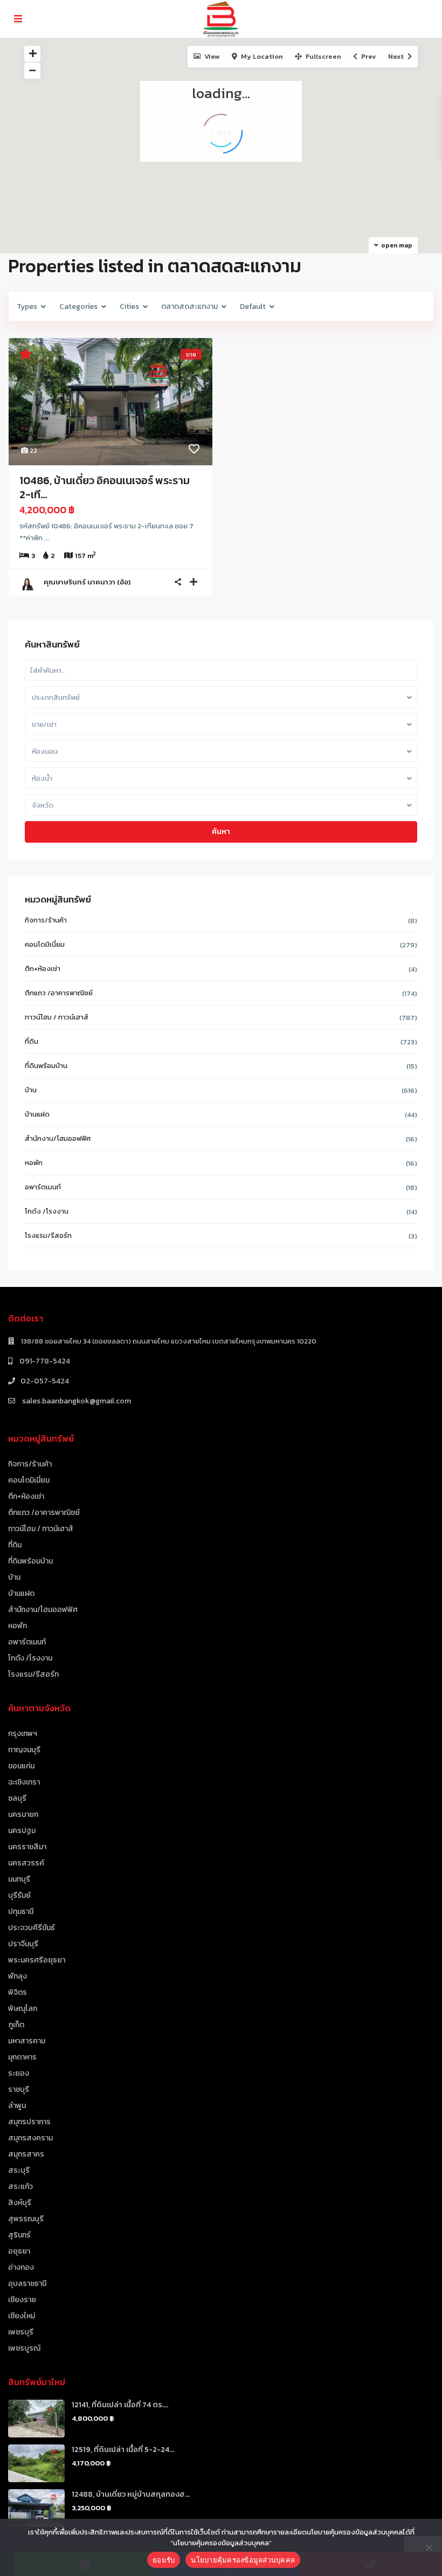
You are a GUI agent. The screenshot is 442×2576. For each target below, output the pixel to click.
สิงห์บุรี (20, 2203)
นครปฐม (22, 1831)
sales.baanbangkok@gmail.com (76, 1401)
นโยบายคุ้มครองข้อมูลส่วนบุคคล (243, 2560)
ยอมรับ (164, 2560)
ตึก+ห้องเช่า (43, 969)
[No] (429, 2547)
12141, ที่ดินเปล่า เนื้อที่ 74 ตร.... (120, 2405)
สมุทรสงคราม (30, 2138)
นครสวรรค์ (26, 1863)
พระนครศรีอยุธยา (37, 1960)
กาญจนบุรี (24, 1750)
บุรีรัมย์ (19, 1895)
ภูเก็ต (16, 2025)
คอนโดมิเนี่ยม (45, 944)
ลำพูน (17, 2106)
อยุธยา (19, 2251)
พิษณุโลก (23, 2009)
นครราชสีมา (27, 1847)
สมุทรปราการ (29, 2122)
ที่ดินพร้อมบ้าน (46, 1066)
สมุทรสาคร (26, 2154)
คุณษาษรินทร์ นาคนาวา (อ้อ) (87, 582)
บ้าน (31, 1090)
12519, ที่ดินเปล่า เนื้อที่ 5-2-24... (123, 2450)
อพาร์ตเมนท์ (43, 1187)
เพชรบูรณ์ (24, 2348)
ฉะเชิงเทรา (24, 1782)
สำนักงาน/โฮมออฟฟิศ (58, 1138)
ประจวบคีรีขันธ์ (32, 1928)
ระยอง (19, 2073)
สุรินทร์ (19, 2235)
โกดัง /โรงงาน (47, 1211)
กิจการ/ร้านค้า (46, 920)
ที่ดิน (32, 1041)
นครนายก (23, 1814)
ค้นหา (221, 832)
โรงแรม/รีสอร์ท (48, 1235)
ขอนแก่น (21, 1766)
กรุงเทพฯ (23, 1734)
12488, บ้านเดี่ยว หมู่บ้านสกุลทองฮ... (131, 2494)
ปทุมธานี (21, 1912)
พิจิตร (18, 1992)
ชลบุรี (17, 1798)
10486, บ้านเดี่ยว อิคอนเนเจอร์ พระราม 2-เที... (105, 487)
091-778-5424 (44, 1361)
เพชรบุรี (21, 2332)
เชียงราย (22, 2300)
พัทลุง (18, 1976)
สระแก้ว (20, 2186)
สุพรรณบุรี (26, 2219)
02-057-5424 (45, 1381)
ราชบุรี (19, 2089)
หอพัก (34, 1163)
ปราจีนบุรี (23, 1944)
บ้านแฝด (37, 1114)
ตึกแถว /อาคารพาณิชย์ (59, 993)
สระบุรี (19, 2170)
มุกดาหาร (22, 2057)
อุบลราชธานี (27, 2284)
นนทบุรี (19, 1879)
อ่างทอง (21, 2267)
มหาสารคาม (27, 2041)
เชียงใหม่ (22, 2316)
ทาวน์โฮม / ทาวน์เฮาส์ (57, 1017)
